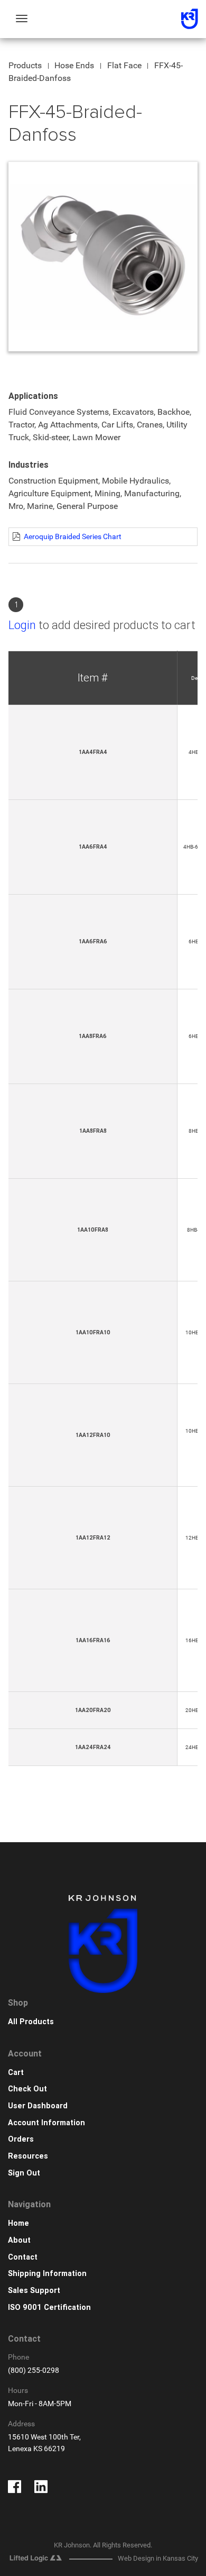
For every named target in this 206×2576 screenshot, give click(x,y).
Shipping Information (47, 2274)
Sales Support (34, 2291)
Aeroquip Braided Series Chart (73, 536)
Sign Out (24, 2173)
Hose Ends (74, 65)
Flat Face (124, 65)
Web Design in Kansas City (158, 2558)
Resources (28, 2156)
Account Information (46, 2123)
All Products (31, 2022)
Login (22, 625)
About (19, 2240)
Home (18, 2223)
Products (25, 65)
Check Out (27, 2089)
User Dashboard (38, 2106)
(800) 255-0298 (34, 2370)
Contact (23, 2257)
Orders (21, 2139)
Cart (16, 2073)
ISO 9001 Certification (49, 2308)
